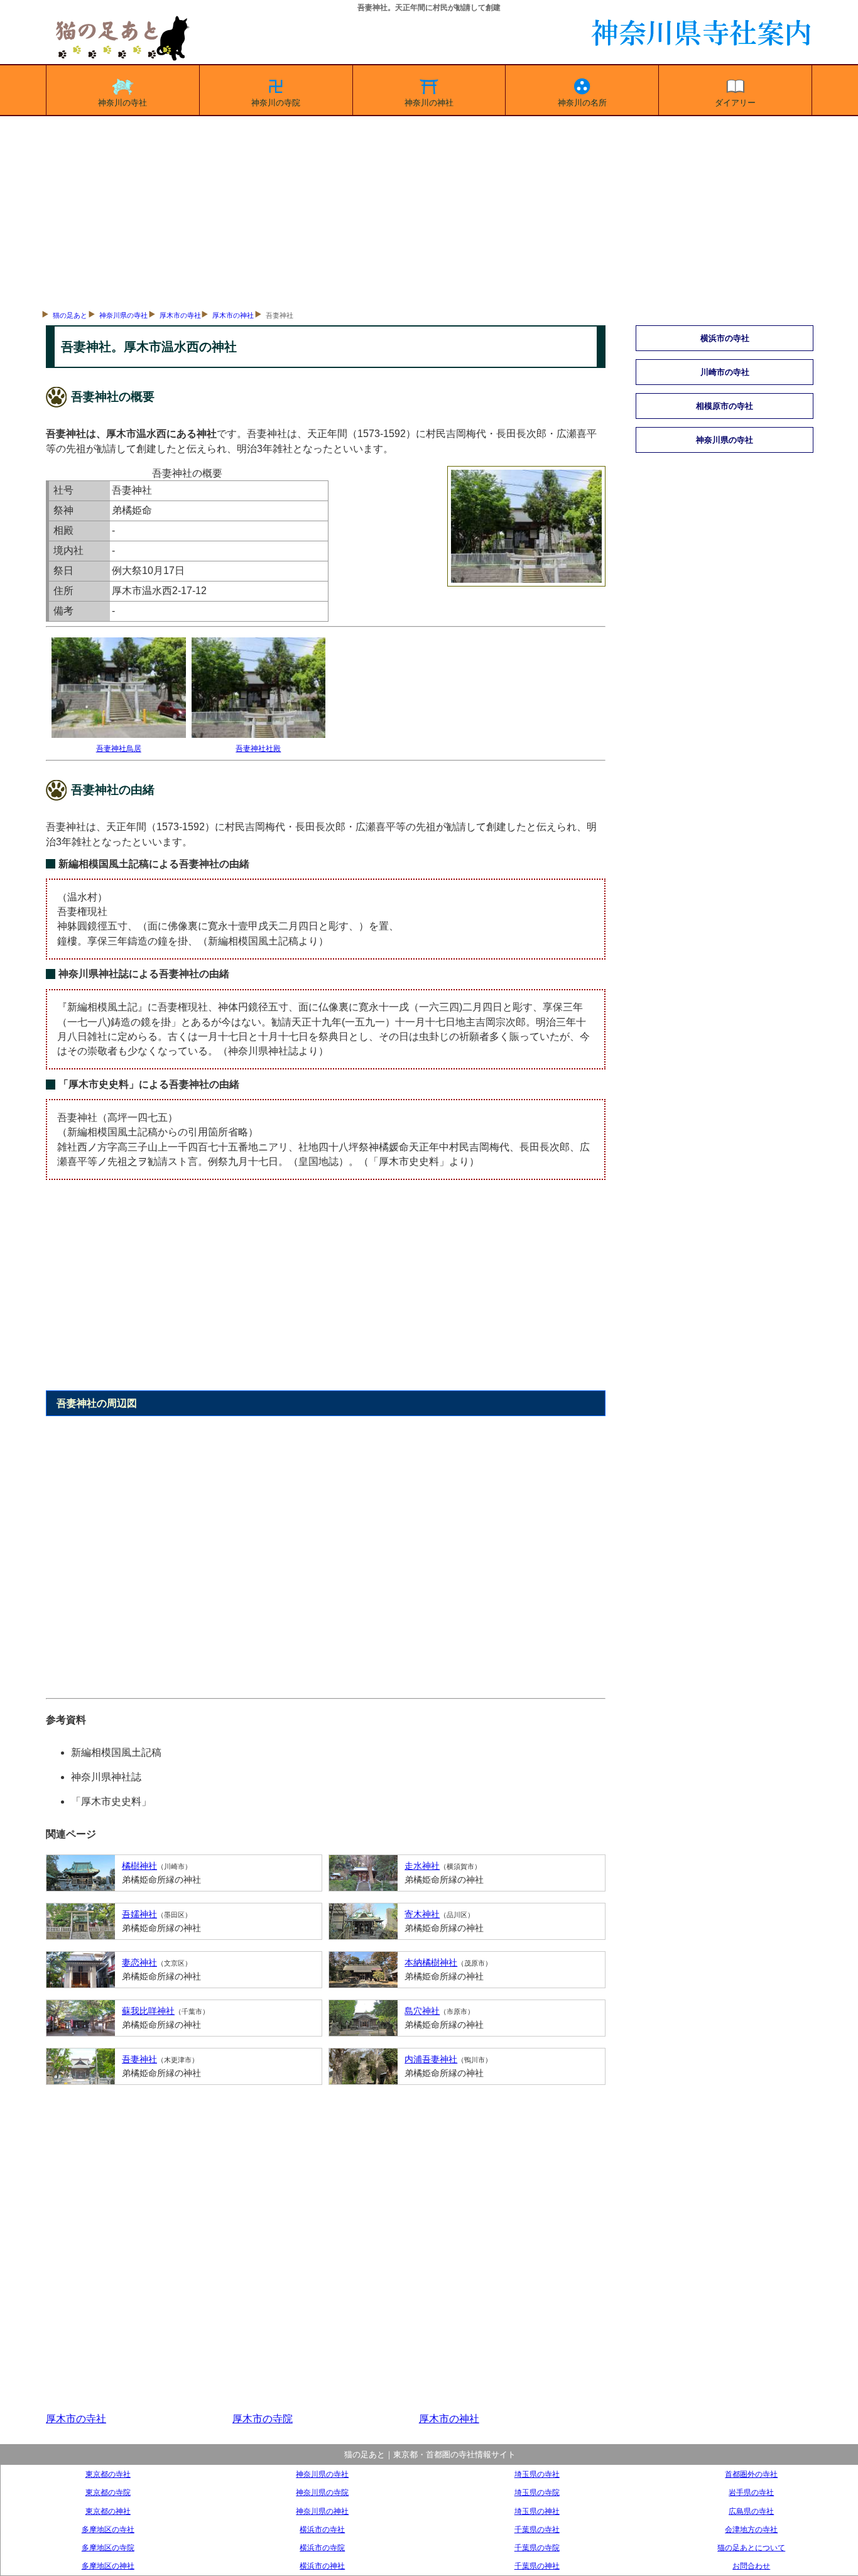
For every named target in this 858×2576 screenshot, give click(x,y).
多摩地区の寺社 (108, 2529)
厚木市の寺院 (263, 2419)
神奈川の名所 (582, 103)
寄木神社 (422, 1914)
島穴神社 (422, 2011)
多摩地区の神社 (108, 2566)
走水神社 (422, 1866)
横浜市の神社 (322, 2566)
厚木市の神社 (233, 315)
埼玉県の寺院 (537, 2492)
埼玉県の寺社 (537, 2474)
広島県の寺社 (751, 2511)
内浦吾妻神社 (431, 2059)
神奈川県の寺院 (322, 2492)
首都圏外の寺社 (751, 2474)
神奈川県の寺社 (123, 315)
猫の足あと (70, 315)
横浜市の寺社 (322, 2529)
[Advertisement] (429, 210)
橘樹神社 (139, 1866)
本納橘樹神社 (431, 1962)
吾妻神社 (139, 2059)
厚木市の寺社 (180, 315)
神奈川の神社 (429, 103)
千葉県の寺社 (537, 2529)
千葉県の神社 (537, 2566)
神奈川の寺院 (276, 103)
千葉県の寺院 (537, 2547)
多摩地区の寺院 (108, 2547)
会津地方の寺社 (751, 2529)
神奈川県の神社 (322, 2511)
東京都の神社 (108, 2511)
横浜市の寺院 (322, 2547)
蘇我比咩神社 (148, 2011)
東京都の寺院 (108, 2492)
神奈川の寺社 (122, 103)
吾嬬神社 (139, 1914)
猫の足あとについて (751, 2547)
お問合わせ (751, 2566)
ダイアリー (735, 103)
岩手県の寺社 (751, 2492)
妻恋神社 (139, 1962)
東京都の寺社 (108, 2474)
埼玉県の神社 (537, 2511)
